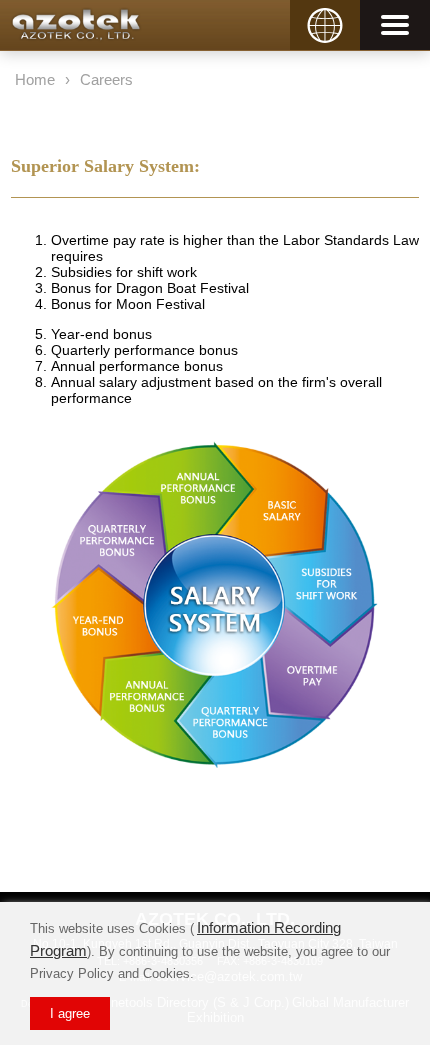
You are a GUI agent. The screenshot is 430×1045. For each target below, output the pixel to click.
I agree (70, 1013)
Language (322, 8)
